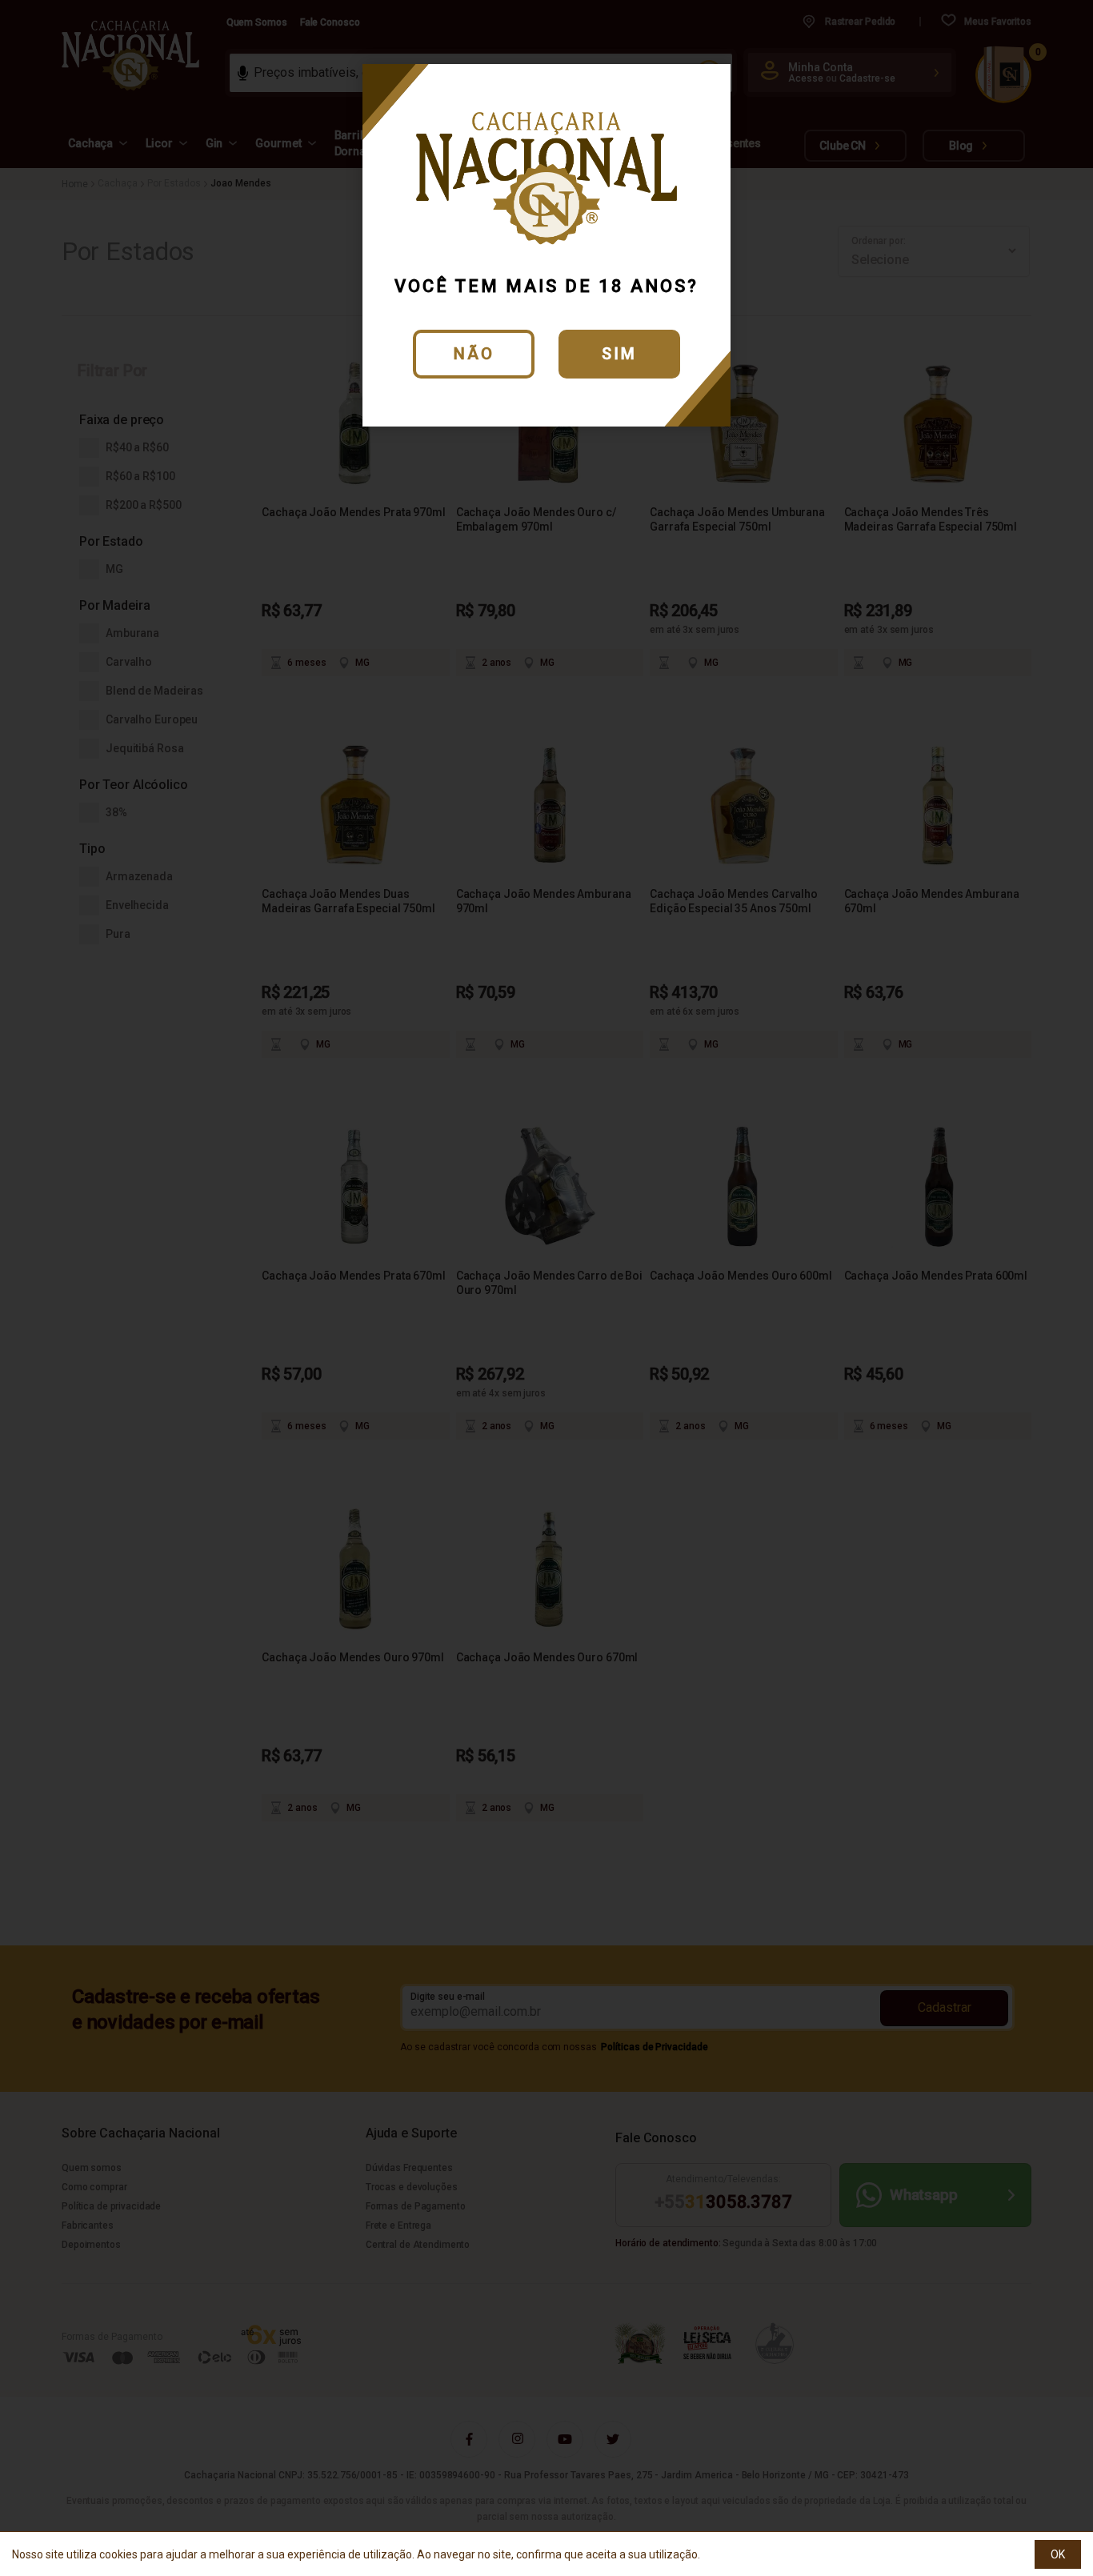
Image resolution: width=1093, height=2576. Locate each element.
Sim (619, 354)
